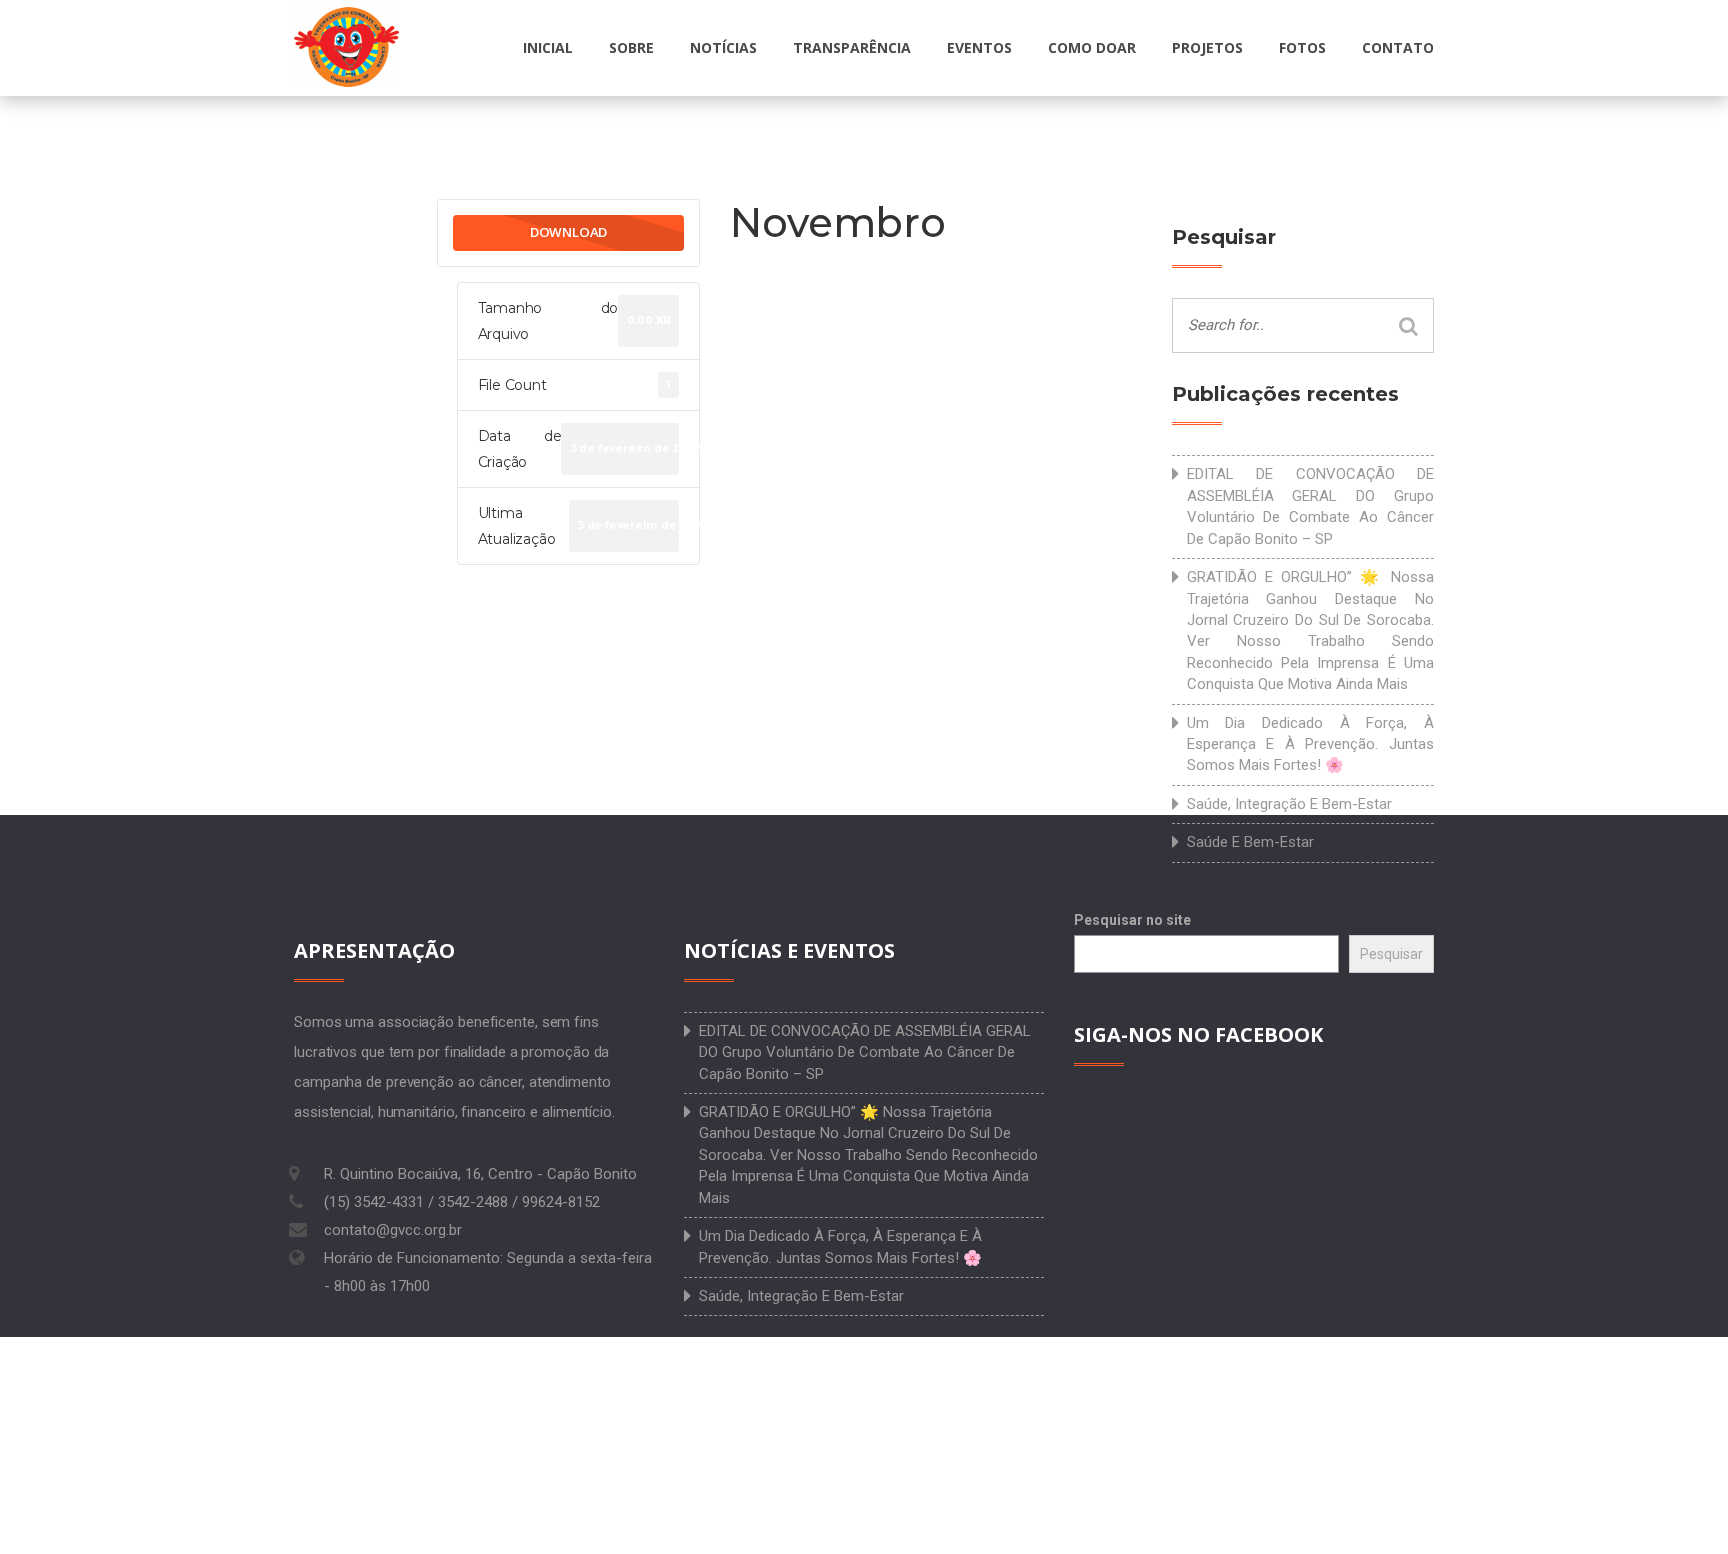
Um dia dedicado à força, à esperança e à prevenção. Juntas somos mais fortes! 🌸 (1311, 744)
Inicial (548, 47)
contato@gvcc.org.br (393, 1230)
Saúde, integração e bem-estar (1289, 804)
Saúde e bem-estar (1250, 842)
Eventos (979, 47)
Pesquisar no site (1132, 920)
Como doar (1092, 47)
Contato (1398, 47)
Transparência (852, 47)
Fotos (1302, 47)
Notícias (723, 47)
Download (568, 232)
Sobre (631, 47)
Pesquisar (1391, 954)
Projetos (1207, 47)
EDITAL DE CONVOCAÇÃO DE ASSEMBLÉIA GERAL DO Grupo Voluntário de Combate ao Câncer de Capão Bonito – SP (1311, 506)
